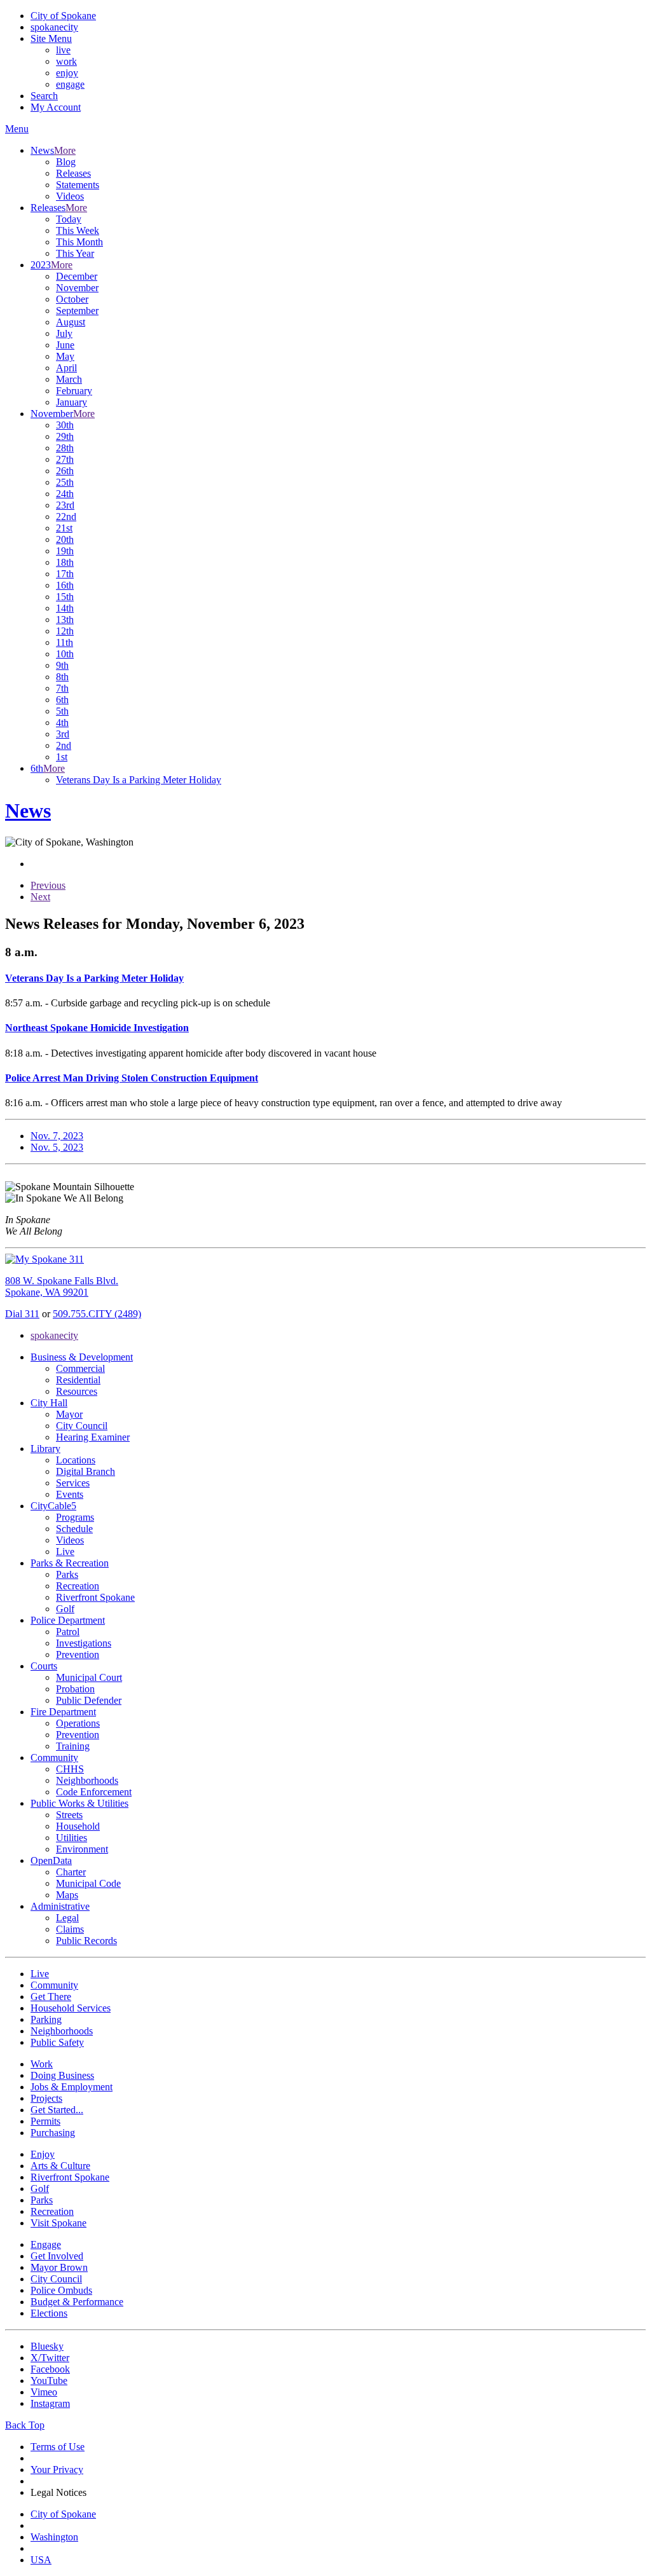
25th (65, 482)
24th (65, 494)
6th (62, 700)
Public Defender (89, 1700)
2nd (64, 745)
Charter (71, 1872)
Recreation (78, 1586)
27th (65, 459)
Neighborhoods (87, 1780)
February (74, 391)
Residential (78, 1380)
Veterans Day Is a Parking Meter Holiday (139, 780)
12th (65, 631)
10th (65, 654)
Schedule (74, 1529)
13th (65, 620)
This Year (75, 253)
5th (62, 711)
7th (62, 688)
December (77, 276)
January (72, 402)
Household (78, 1826)
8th (62, 677)
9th (62, 665)
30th (65, 425)
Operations (78, 1723)
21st (64, 528)
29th (65, 436)
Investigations (84, 1643)
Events (70, 1494)
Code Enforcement (94, 1792)
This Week (78, 230)
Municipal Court (89, 1677)
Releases (73, 173)
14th (65, 608)
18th (65, 562)
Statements (78, 185)
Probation (75, 1689)
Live (65, 1552)
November (77, 288)
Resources (77, 1391)
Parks (67, 1574)
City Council (82, 1426)
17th (65, 574)
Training (73, 1746)
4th (62, 723)
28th (65, 448)
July (64, 333)
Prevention (78, 1655)
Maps (67, 1895)
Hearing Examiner (93, 1437)
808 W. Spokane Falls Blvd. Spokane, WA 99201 (62, 1286)
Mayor (69, 1414)
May (65, 356)
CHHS (70, 1769)
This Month (79, 242)
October (72, 299)
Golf (65, 1609)
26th (65, 471)
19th (65, 551)
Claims (70, 1929)
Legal (67, 1918)
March (69, 379)
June (65, 345)
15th (65, 597)
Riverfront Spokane (95, 1597)
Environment (82, 1849)
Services (73, 1483)
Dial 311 (22, 1314)
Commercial (80, 1368)
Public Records (86, 1941)
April (66, 368)
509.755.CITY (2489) (97, 1314)
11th (65, 642)
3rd (63, 734)
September (77, 311)
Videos (70, 196)
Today (69, 219)
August (71, 322)
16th (65, 585)
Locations (76, 1460)
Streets (69, 1815)
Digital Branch (86, 1471)
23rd (65, 505)
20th (65, 539)
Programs (75, 1517)
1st (62, 757)
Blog (66, 162)
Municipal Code (88, 1883)
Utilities (72, 1838)
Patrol (68, 1632)
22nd (66, 517)
